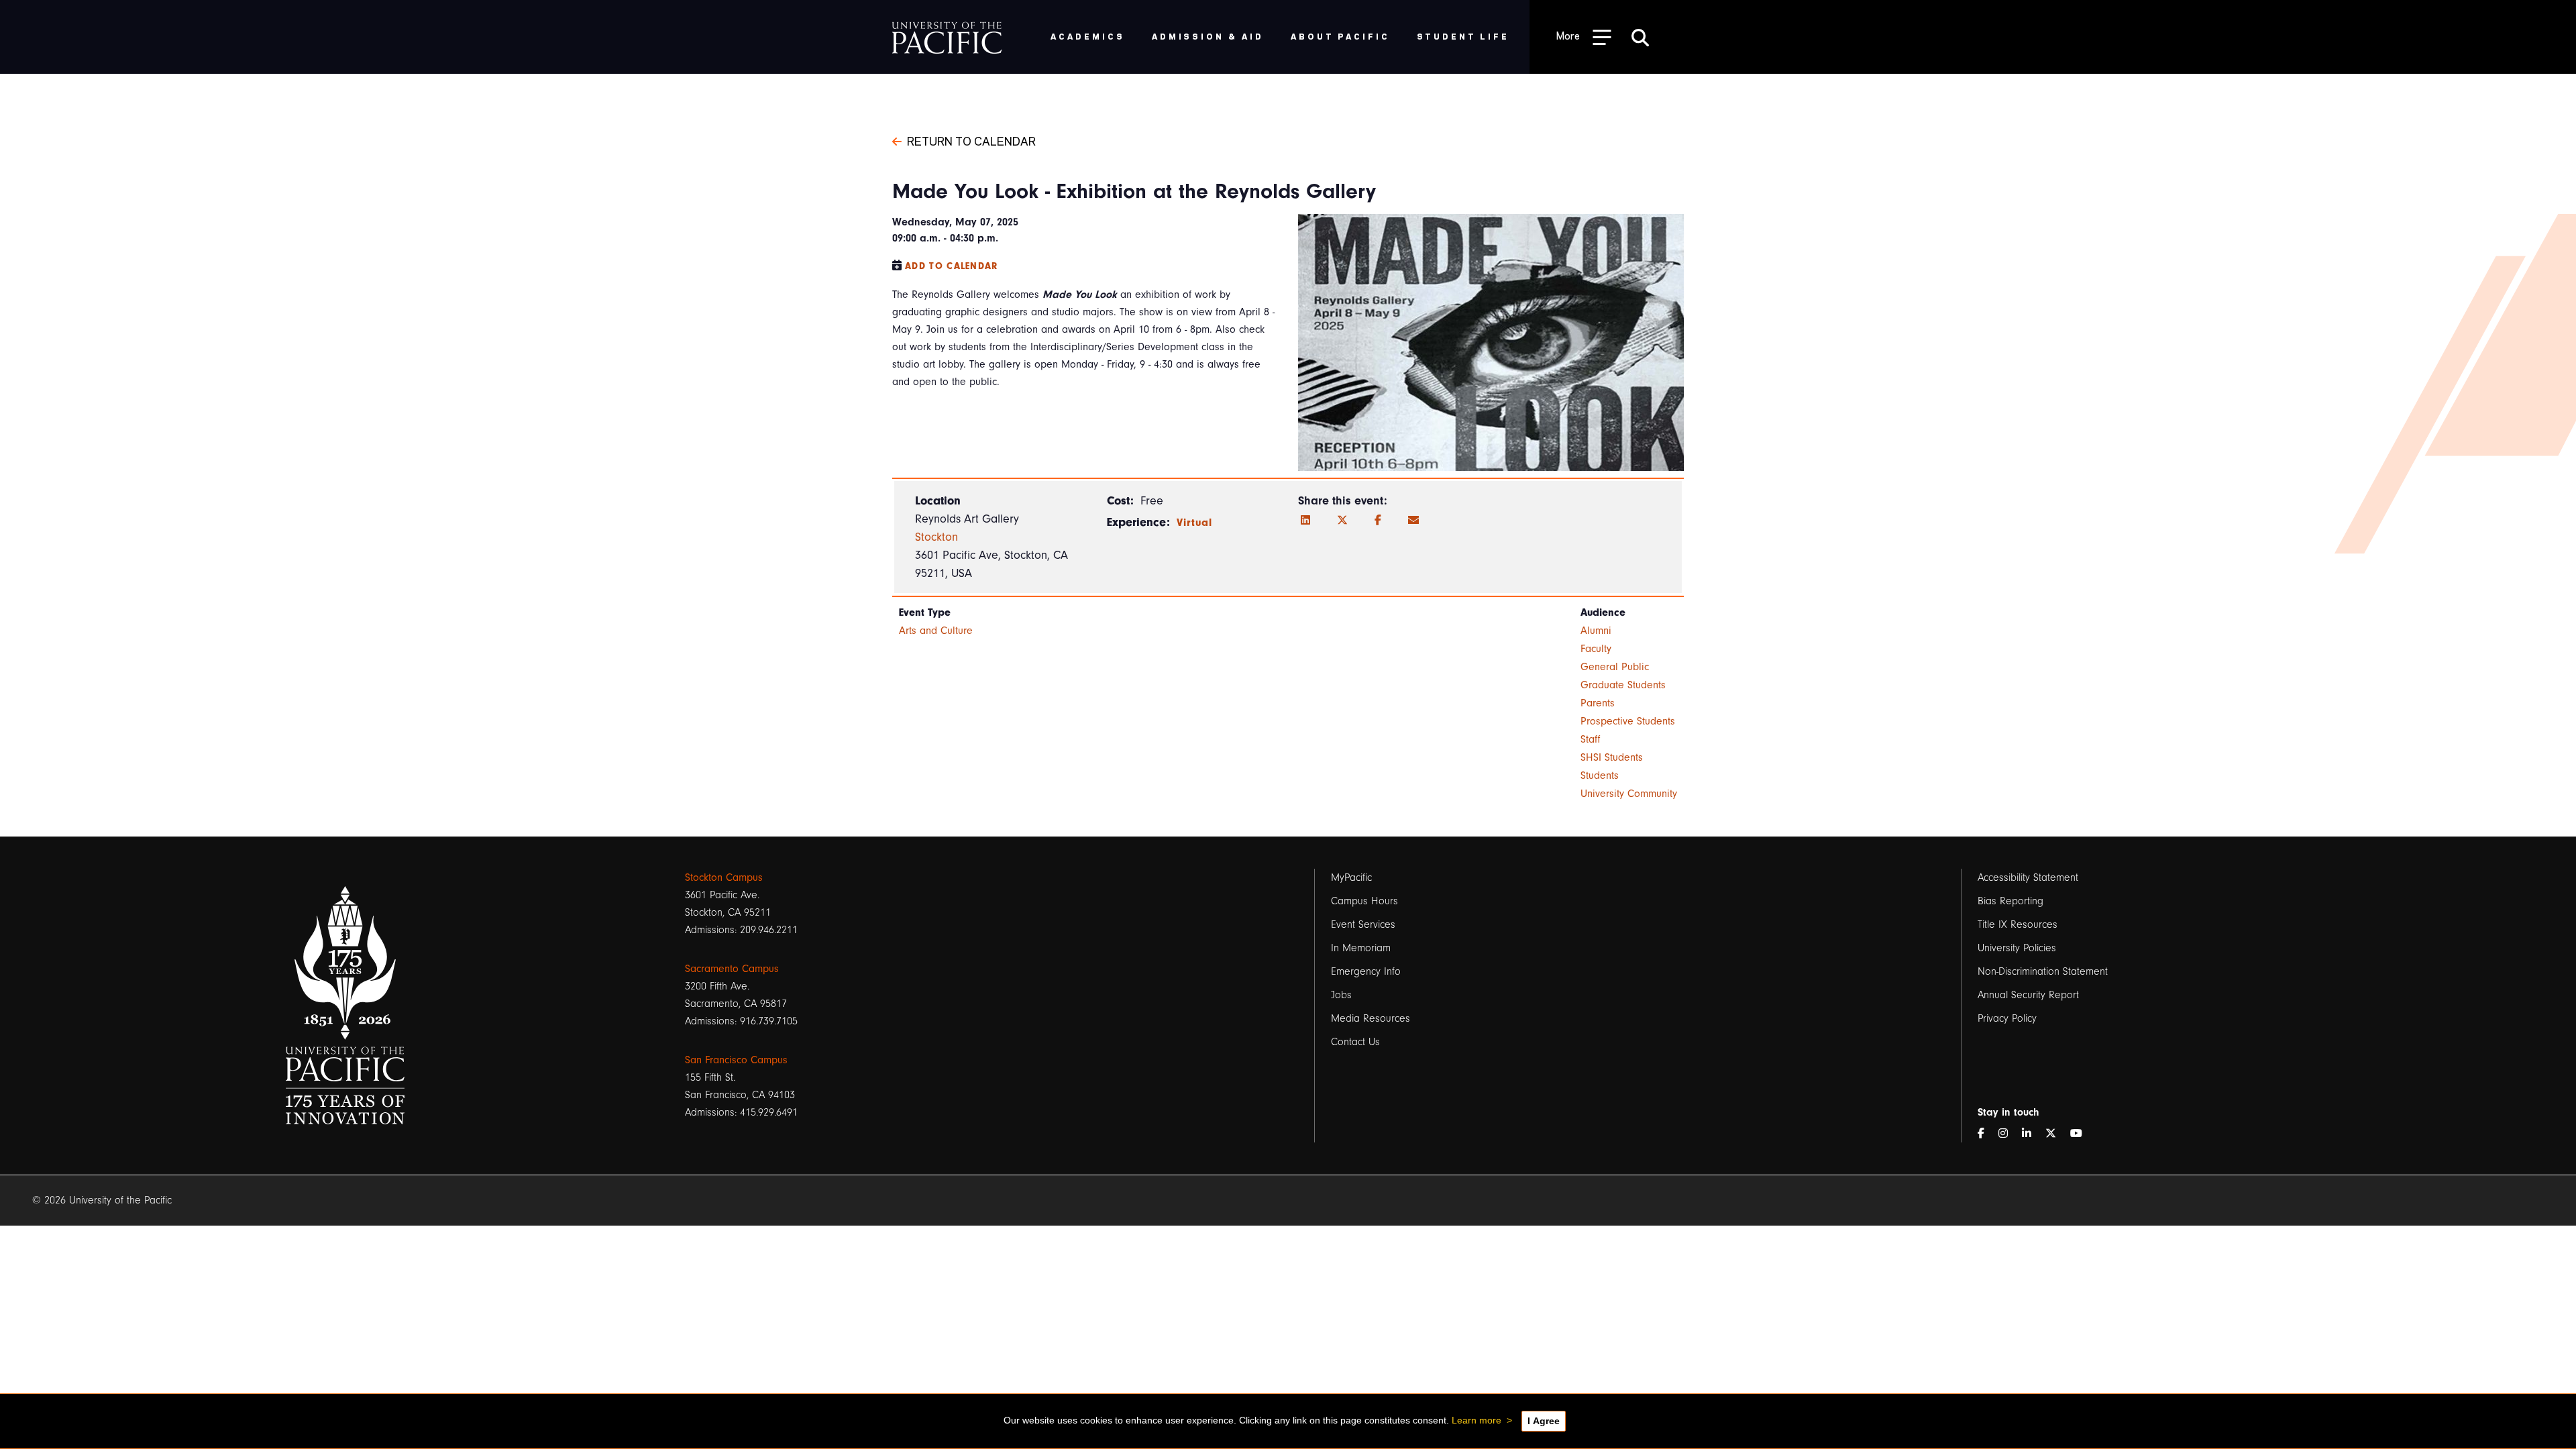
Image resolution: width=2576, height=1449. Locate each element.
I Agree (1544, 1421)
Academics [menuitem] (1088, 36)
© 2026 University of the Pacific (102, 1200)
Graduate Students (1623, 685)
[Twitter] (1342, 521)
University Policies (2017, 948)
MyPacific (1351, 877)
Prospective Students (1628, 721)
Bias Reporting (2010, 901)
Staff (1591, 739)
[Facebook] (1378, 521)
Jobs (1341, 995)
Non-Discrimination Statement (2043, 971)
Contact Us (1355, 1042)
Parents (1598, 703)
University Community (1629, 794)
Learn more (1477, 1420)
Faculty (1596, 649)
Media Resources (1371, 1018)
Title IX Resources (2018, 924)
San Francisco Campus (736, 1060)
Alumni (1596, 631)
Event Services (1363, 924)
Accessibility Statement (2028, 877)
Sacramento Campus (732, 969)
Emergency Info (1366, 971)
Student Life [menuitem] (1463, 36)
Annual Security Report (2028, 995)
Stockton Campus (724, 877)
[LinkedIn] (1305, 521)
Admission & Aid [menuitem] (1208, 36)
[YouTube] (2082, 1134)
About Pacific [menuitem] (1340, 36)
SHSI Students (1612, 757)
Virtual (1195, 523)
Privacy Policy (2007, 1018)
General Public (1615, 667)
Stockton (936, 537)
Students (1600, 775)
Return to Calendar (971, 140)
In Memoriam (1361, 948)
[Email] (1413, 521)
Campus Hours (1364, 901)
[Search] (1640, 37)
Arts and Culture (936, 631)
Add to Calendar (952, 266)
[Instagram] (2008, 1134)
